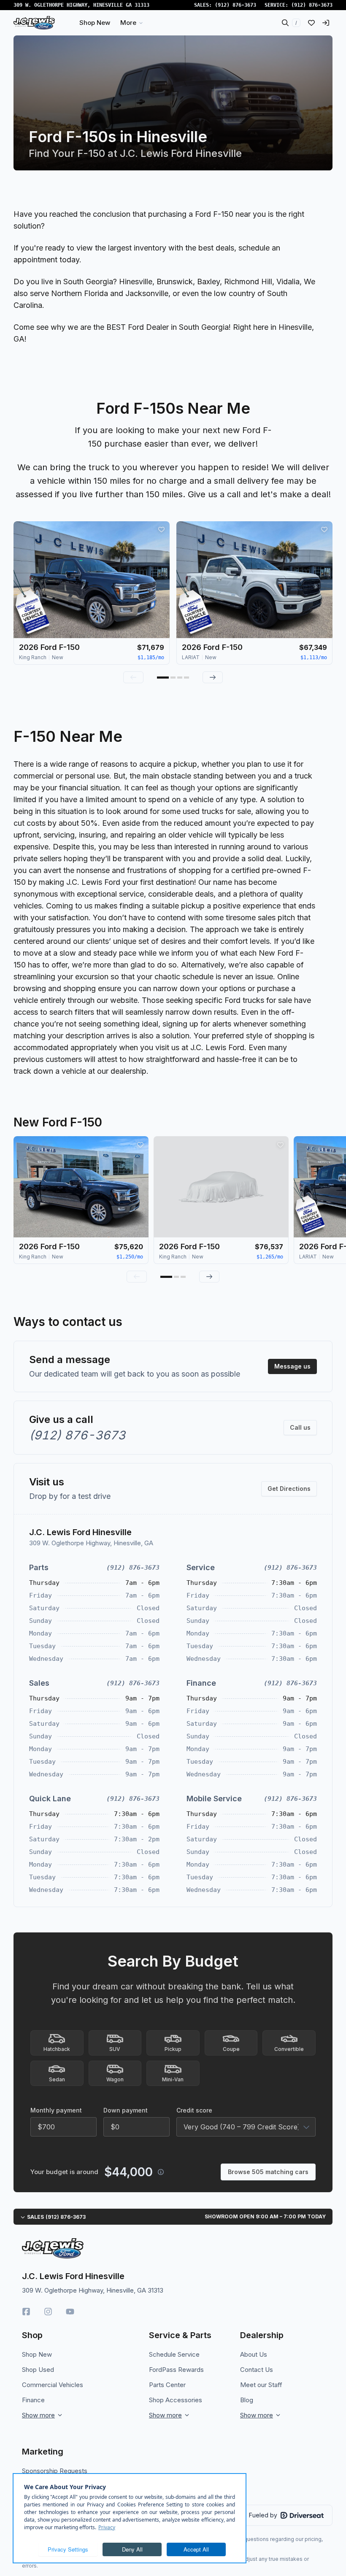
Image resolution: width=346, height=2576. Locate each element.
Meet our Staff (261, 2385)
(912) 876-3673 (235, 5)
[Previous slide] (133, 677)
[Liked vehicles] (311, 23)
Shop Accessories (176, 2400)
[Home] (34, 23)
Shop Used (38, 2370)
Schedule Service (174, 2354)
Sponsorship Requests (55, 2471)
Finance (33, 2400)
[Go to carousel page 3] (180, 678)
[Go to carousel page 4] (187, 678)
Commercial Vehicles (53, 2385)
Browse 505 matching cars (268, 2172)
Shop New (37, 2354)
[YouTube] (70, 2312)
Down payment (126, 2110)
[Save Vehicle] (161, 530)
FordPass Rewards (176, 2370)
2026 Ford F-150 (49, 647)
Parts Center (167, 2385)
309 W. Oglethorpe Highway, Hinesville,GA (91, 1543)
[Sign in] (326, 23)
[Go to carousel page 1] (163, 678)
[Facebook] (26, 2312)
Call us (300, 1427)
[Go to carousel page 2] (173, 678)
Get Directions (289, 1489)
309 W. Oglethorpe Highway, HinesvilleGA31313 (81, 5)
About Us (254, 2354)
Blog (247, 2400)
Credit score (194, 2110)
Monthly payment (56, 2110)
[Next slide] (213, 677)
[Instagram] (48, 2312)
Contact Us (257, 2370)
